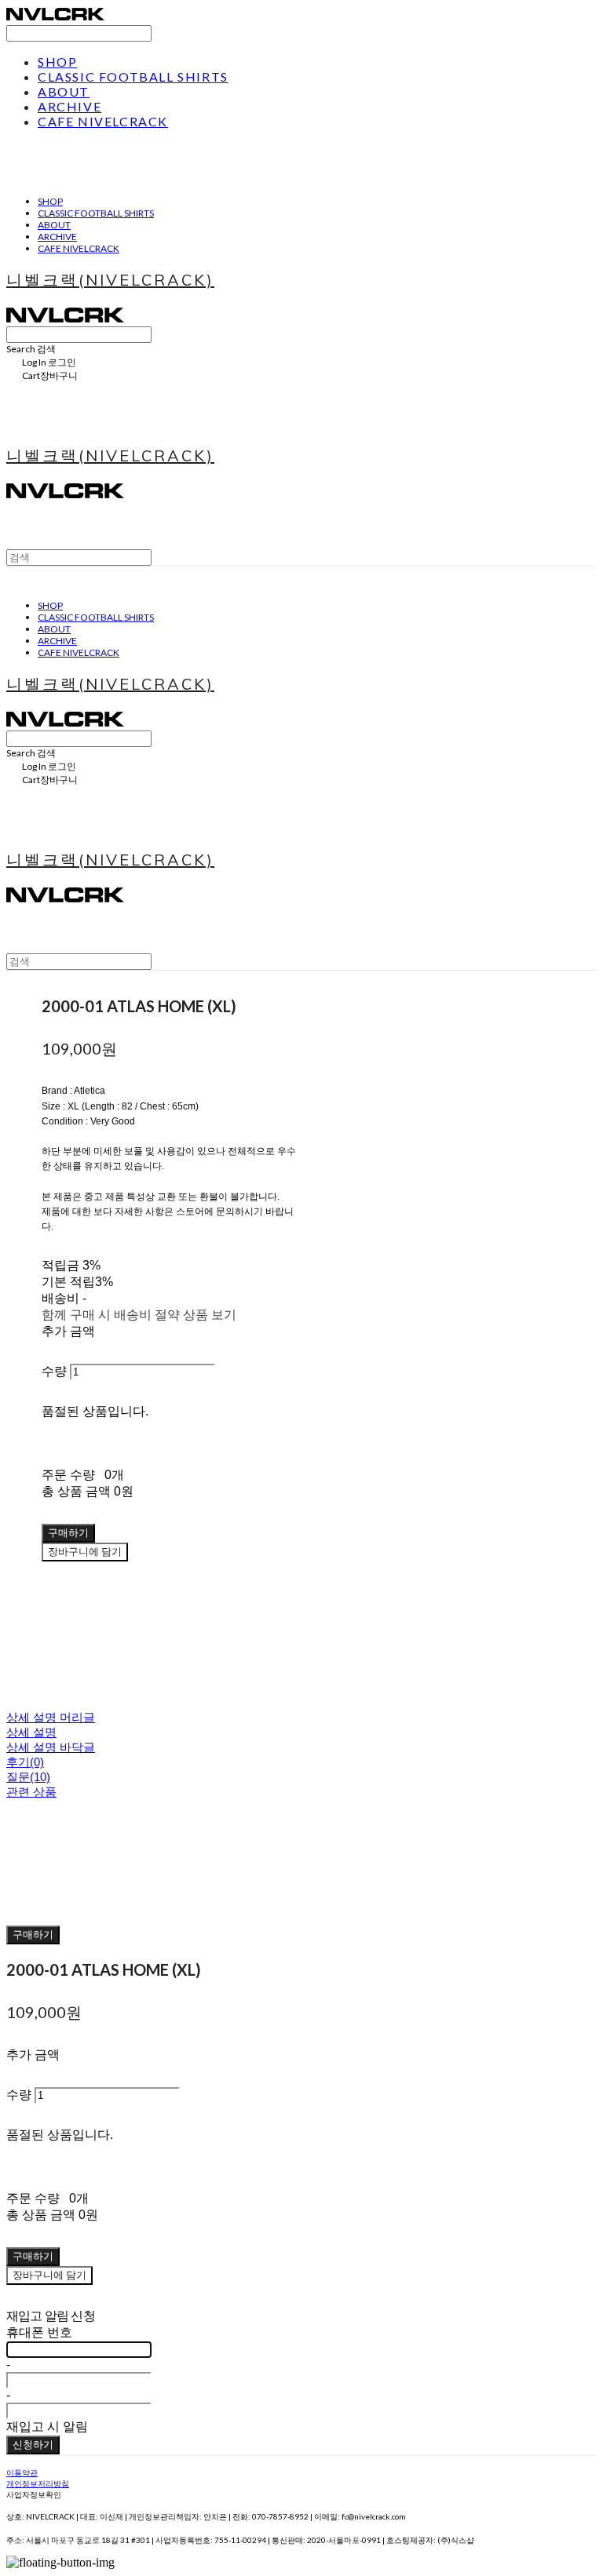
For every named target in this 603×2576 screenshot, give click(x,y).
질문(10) (28, 1777)
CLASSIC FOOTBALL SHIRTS (133, 77)
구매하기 (33, 1934)
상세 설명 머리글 (51, 1717)
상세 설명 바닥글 (51, 1747)
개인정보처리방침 (38, 2483)
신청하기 (33, 2444)
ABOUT (64, 91)
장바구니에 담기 (49, 2275)
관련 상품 (31, 1792)
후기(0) (25, 1762)
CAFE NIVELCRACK (103, 121)
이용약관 (22, 2472)
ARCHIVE (69, 106)
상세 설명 (31, 1732)
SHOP (57, 62)
